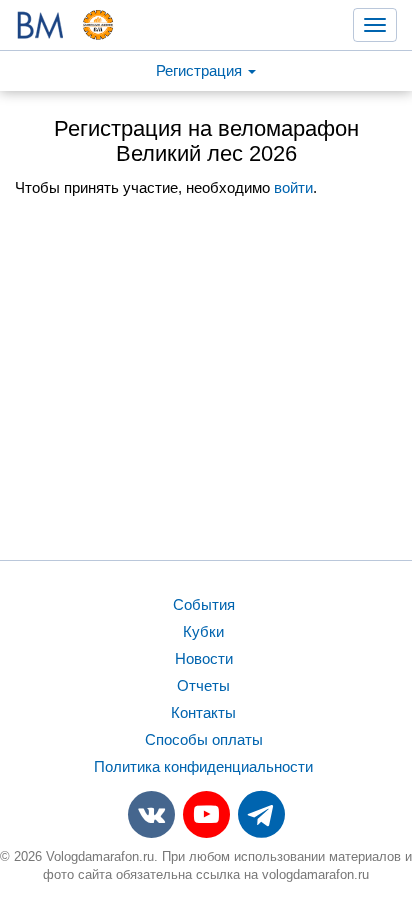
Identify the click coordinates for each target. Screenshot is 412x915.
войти (293, 187)
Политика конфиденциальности (203, 766)
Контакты (203, 712)
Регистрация (201, 70)
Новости (204, 658)
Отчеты (203, 685)
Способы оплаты (204, 739)
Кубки (203, 631)
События (204, 604)
